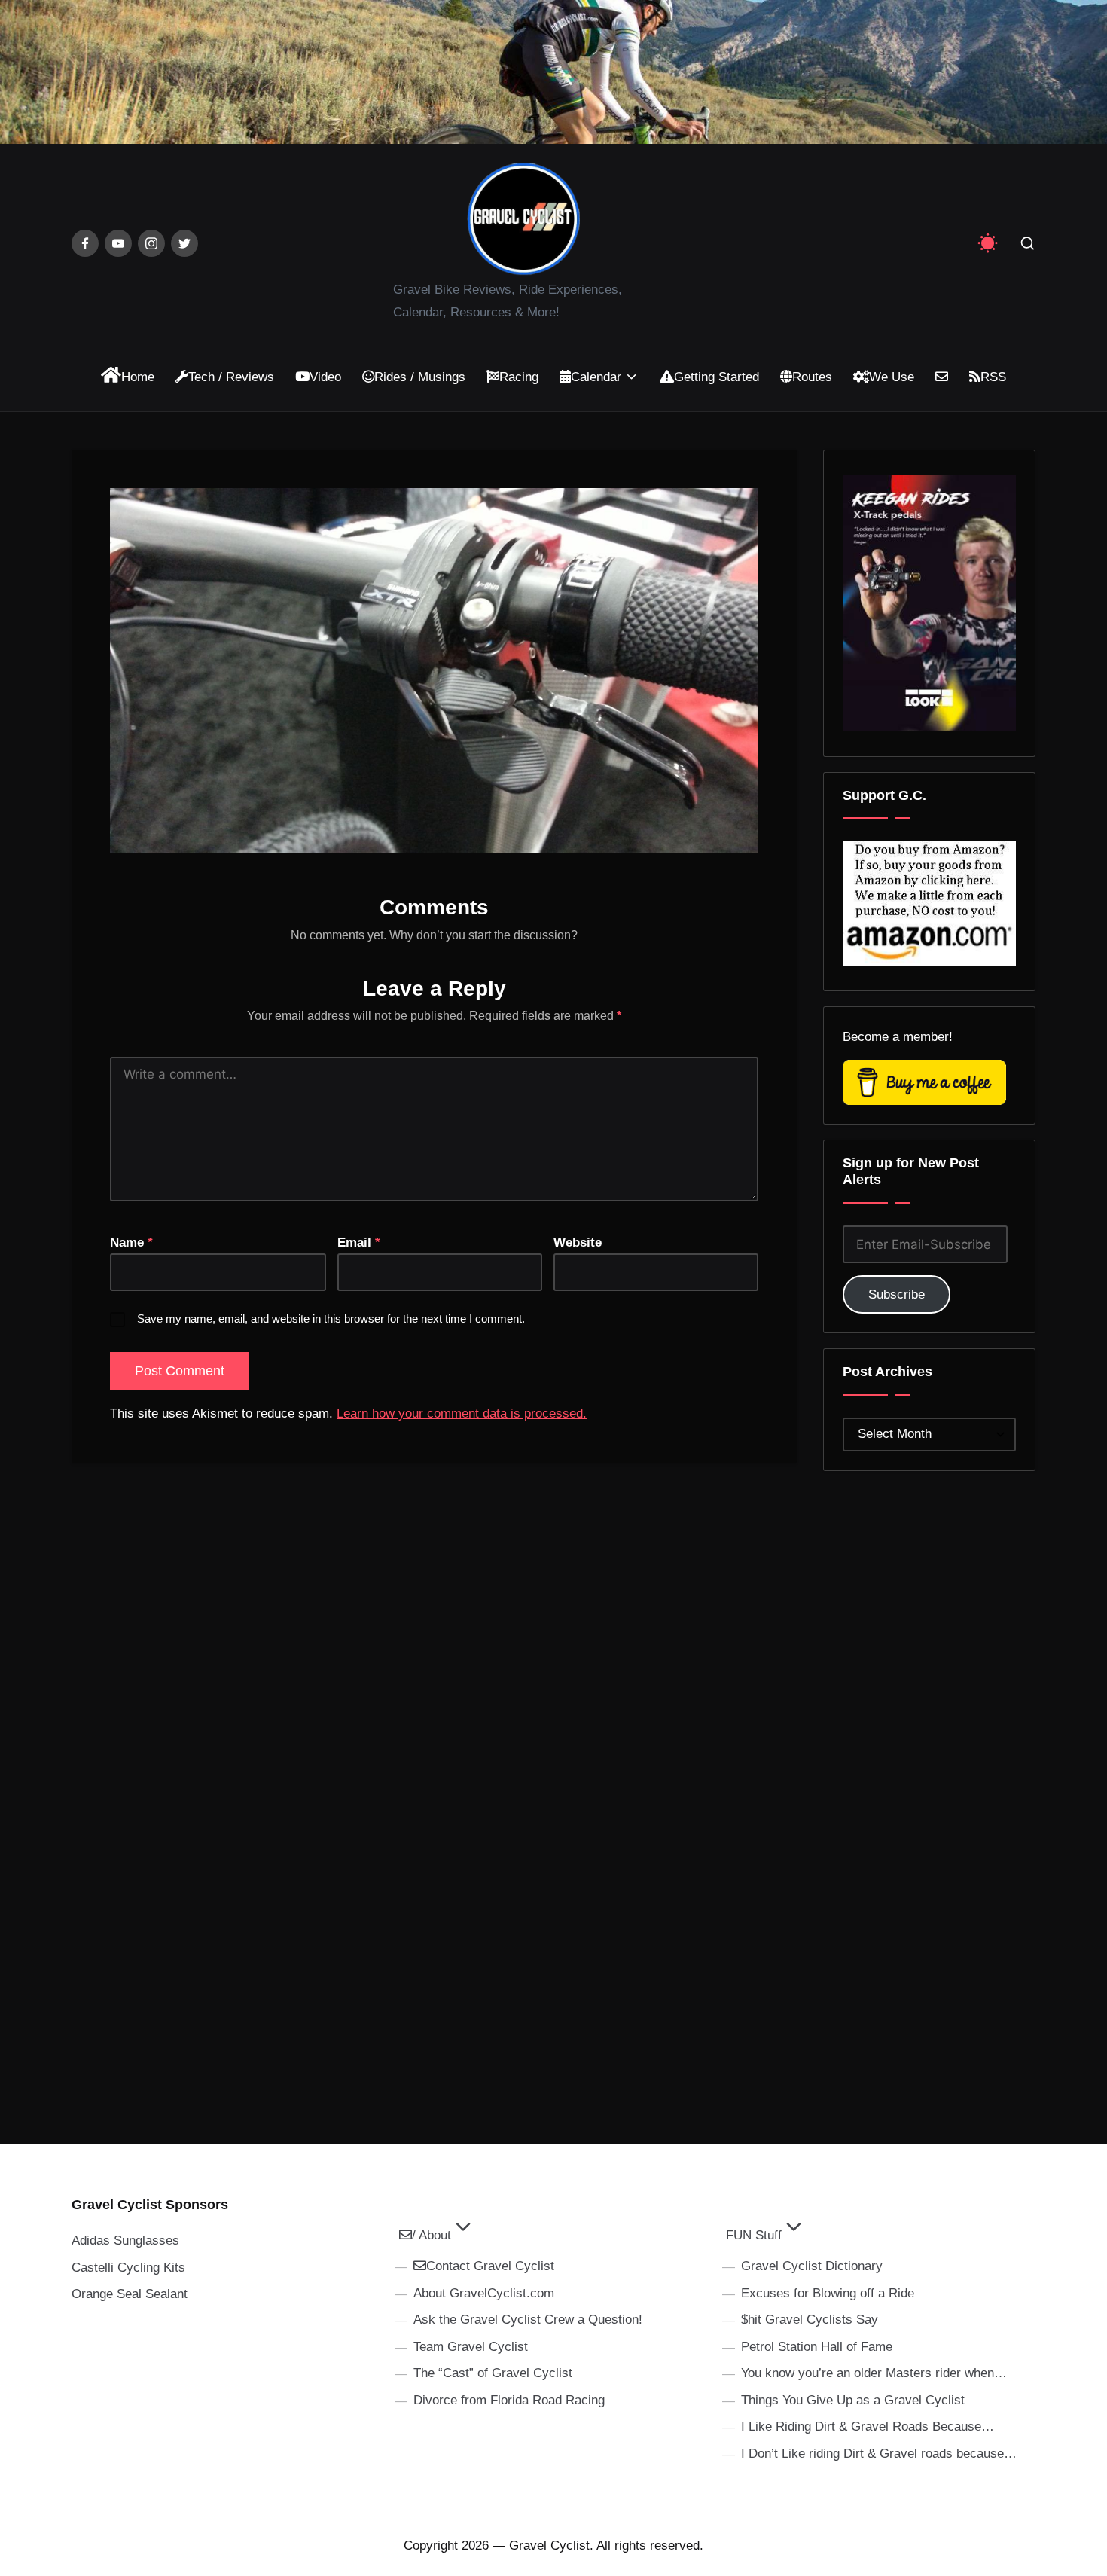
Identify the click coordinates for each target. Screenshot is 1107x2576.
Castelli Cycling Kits (128, 2268)
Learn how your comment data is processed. (462, 1413)
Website (578, 1242)
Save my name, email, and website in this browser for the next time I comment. (331, 1319)
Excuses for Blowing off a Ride (828, 2293)
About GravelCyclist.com (484, 2293)
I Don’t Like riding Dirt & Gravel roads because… (879, 2454)
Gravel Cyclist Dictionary (812, 2266)
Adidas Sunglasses (125, 2240)
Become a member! (898, 1037)
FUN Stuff (754, 2235)
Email (359, 1242)
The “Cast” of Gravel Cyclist (493, 2373)
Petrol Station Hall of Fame (817, 2347)
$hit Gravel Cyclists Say (810, 2320)
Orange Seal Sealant (130, 2294)
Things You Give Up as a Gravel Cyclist (853, 2400)
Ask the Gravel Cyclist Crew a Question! (528, 2320)
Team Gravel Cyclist (471, 2347)
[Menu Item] (85, 243)
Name (131, 1242)
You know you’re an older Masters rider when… (874, 2373)
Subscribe (897, 1294)
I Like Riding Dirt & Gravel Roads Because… (868, 2426)
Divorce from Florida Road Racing (509, 2400)
